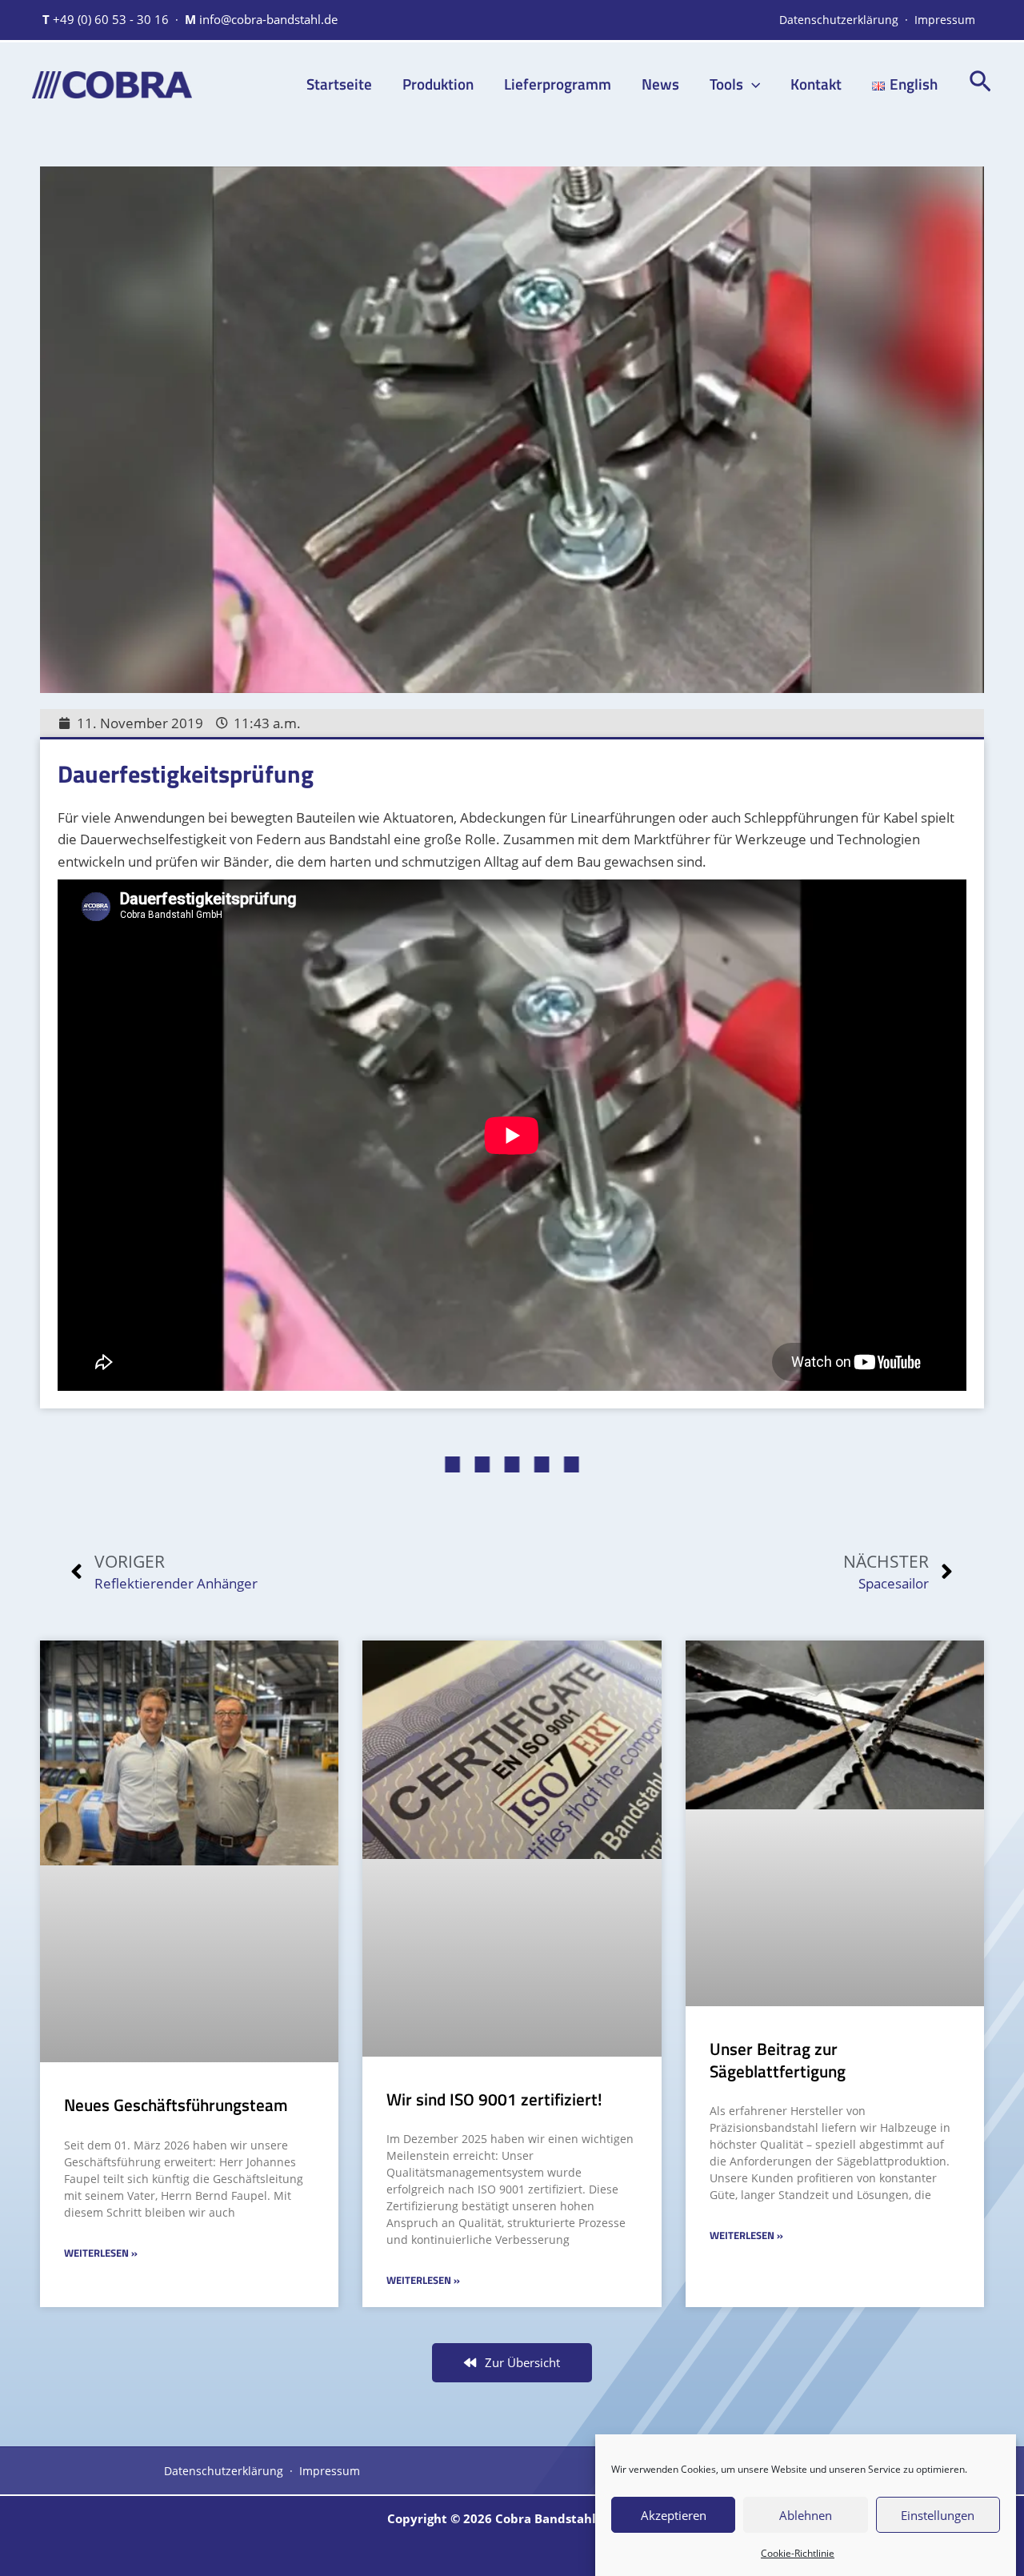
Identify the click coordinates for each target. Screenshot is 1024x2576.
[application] (752, 84)
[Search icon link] (980, 85)
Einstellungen (938, 2514)
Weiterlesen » (101, 2253)
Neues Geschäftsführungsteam (176, 2105)
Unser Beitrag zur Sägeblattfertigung (778, 2059)
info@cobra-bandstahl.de (268, 19)
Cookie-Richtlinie (798, 2553)
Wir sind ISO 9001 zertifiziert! (494, 2099)
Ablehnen (806, 2514)
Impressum (945, 20)
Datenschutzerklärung (839, 20)
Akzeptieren (674, 2514)
